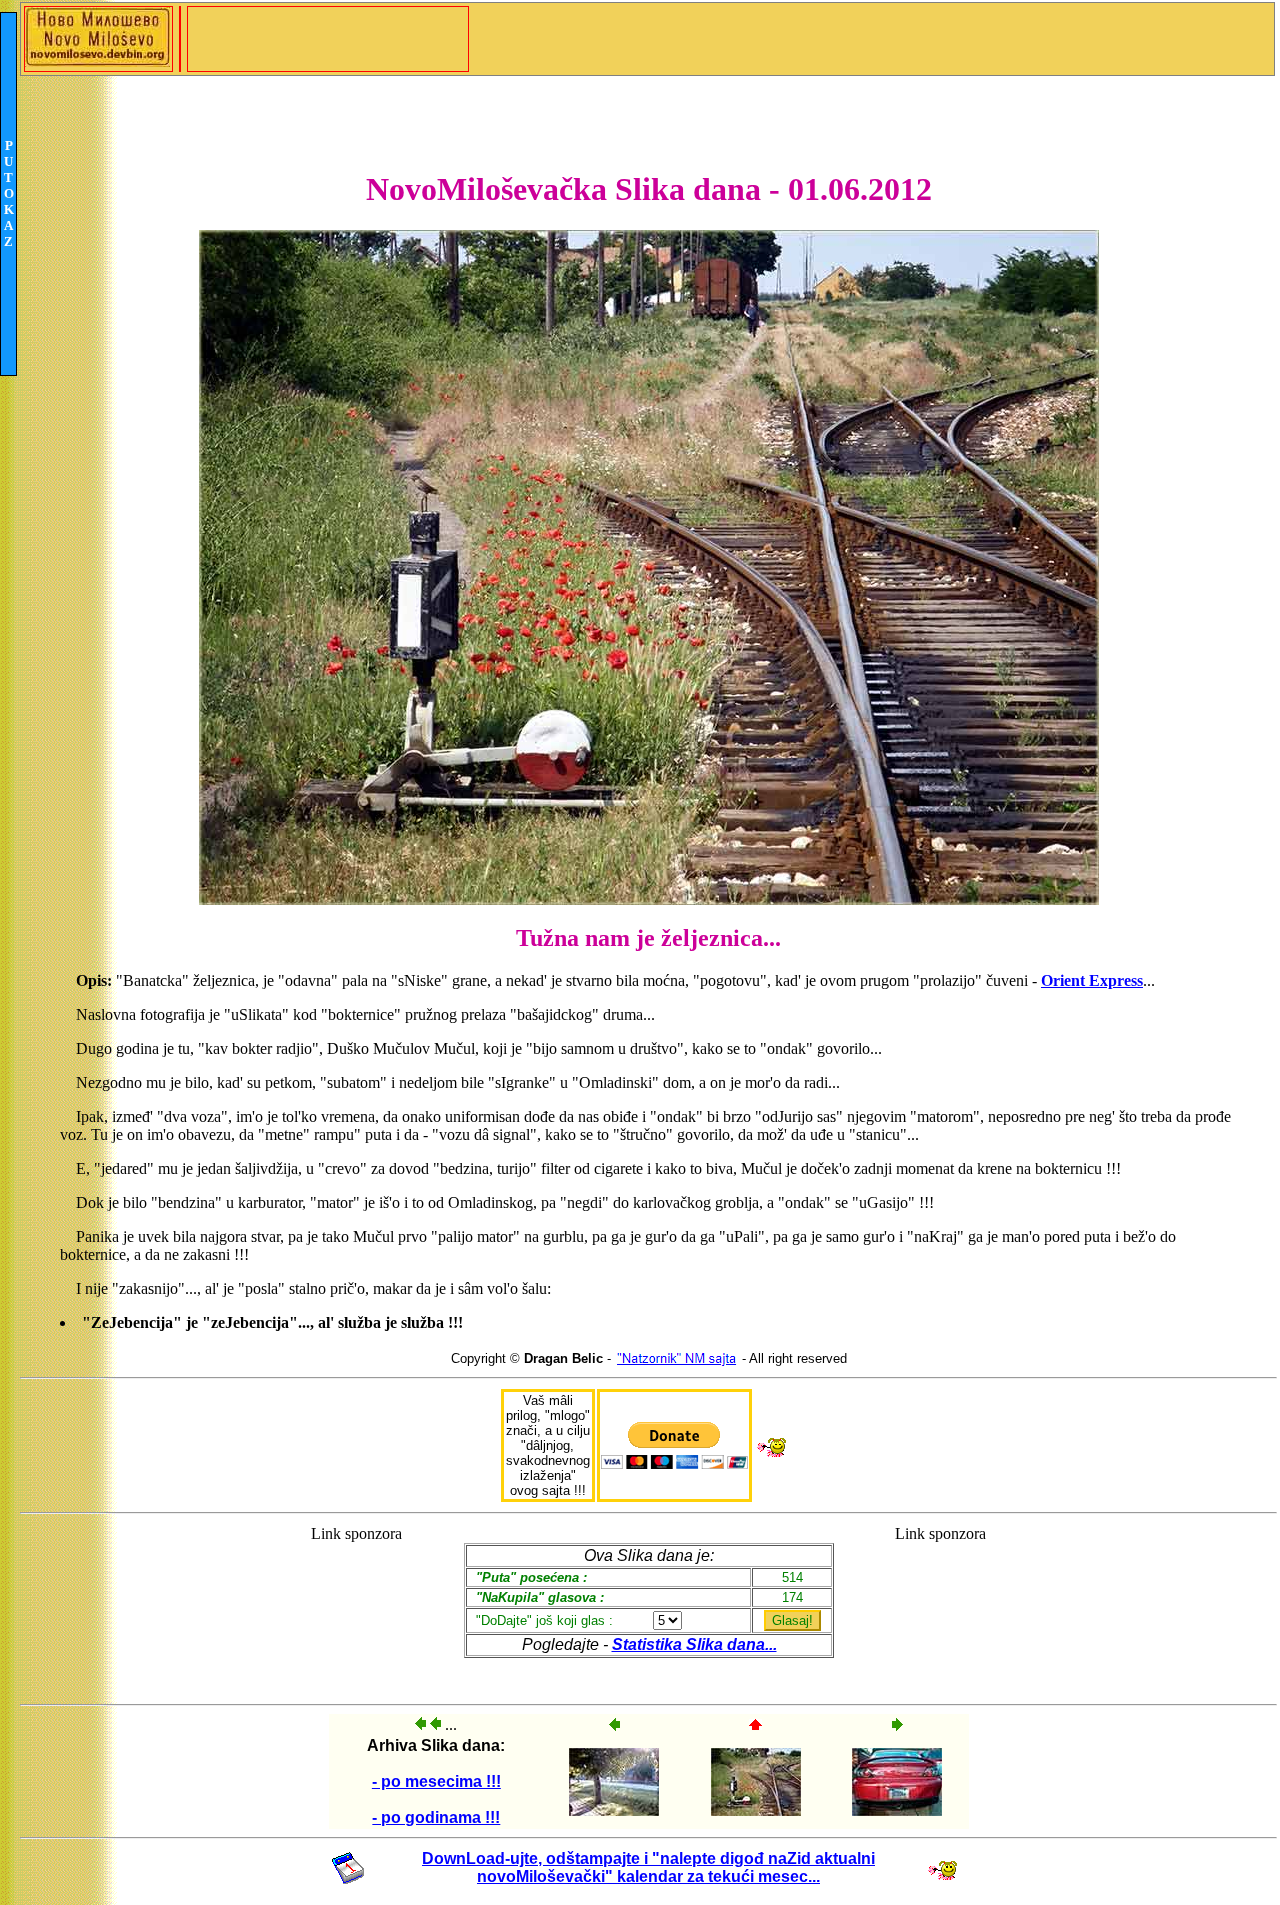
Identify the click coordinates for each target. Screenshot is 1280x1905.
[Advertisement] (356, 1605)
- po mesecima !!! (436, 1781)
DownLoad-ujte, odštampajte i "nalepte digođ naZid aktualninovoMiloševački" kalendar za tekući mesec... (648, 1867)
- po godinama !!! (436, 1817)
